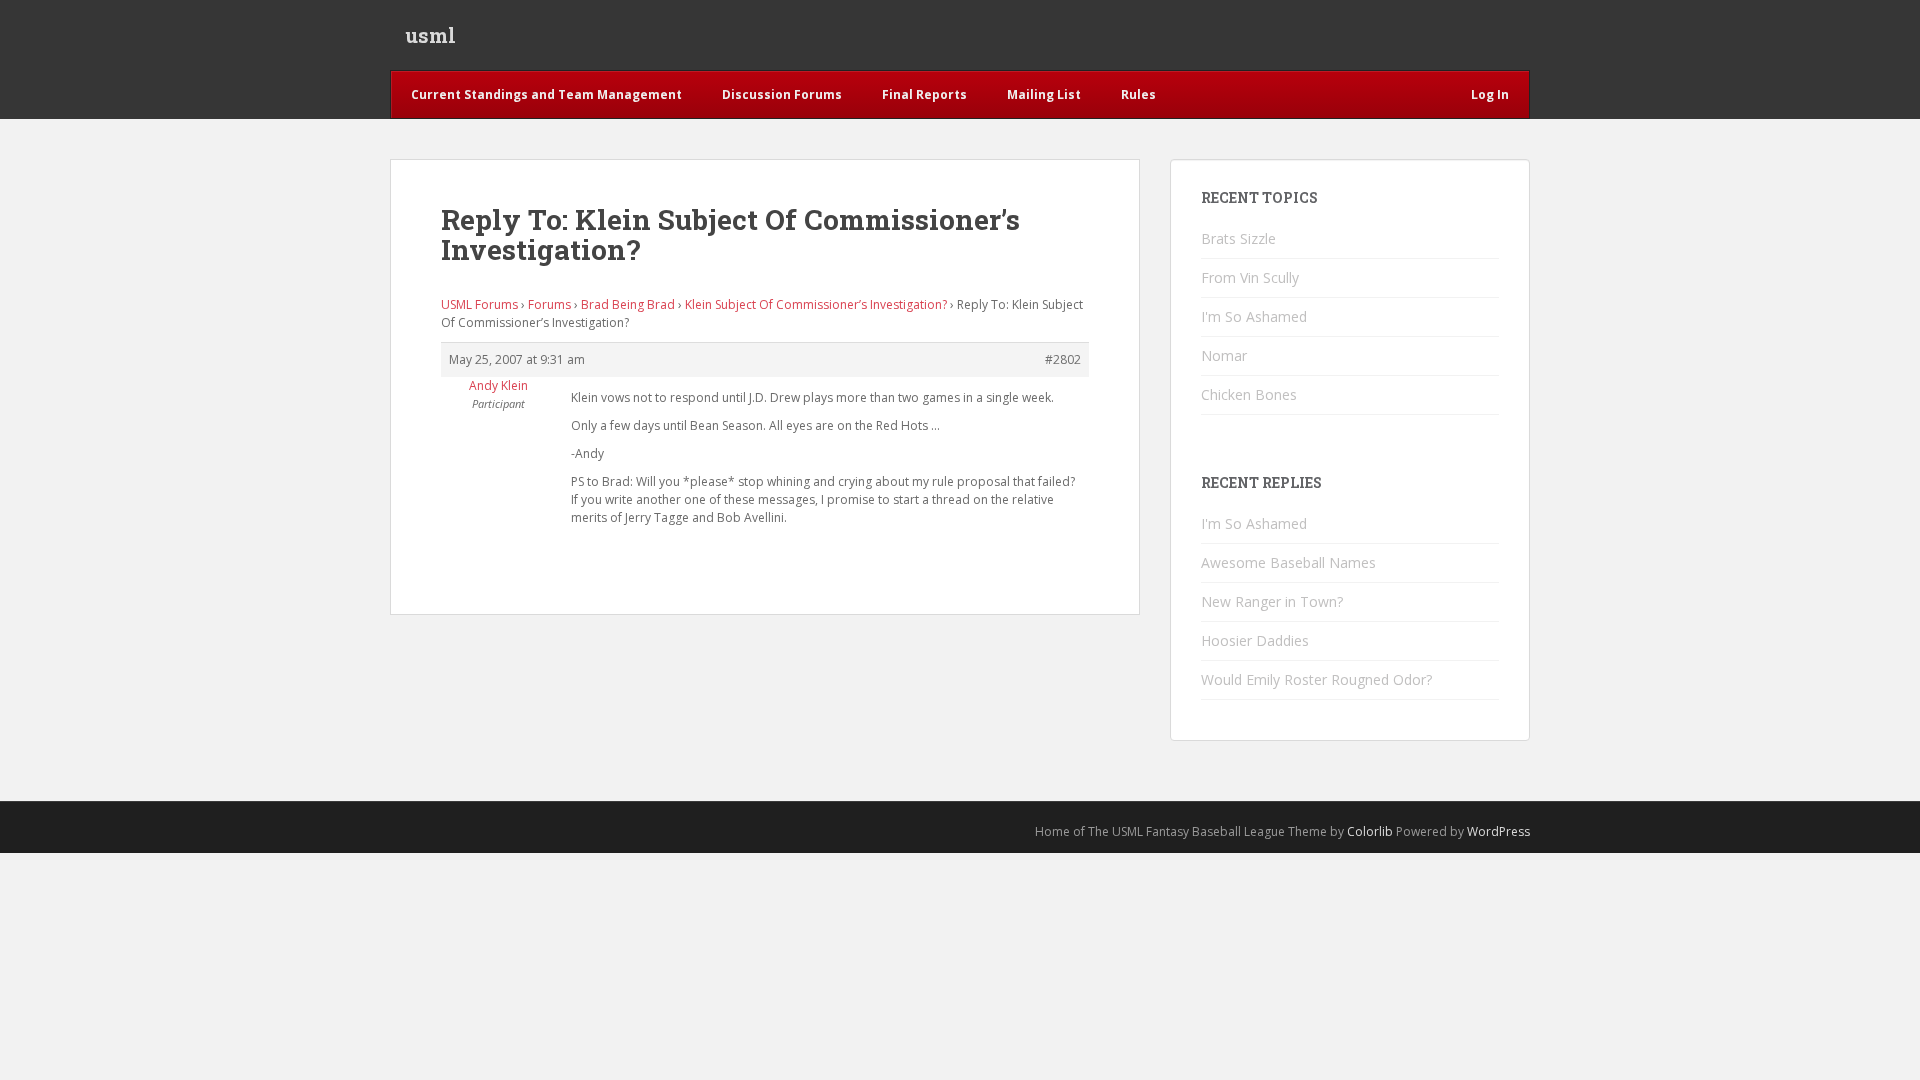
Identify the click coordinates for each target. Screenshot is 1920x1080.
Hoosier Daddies (1255, 640)
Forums (549, 304)
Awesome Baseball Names (1288, 562)
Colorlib (1370, 831)
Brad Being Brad (628, 304)
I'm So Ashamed (1254, 316)
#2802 (1063, 359)
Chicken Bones (1249, 394)
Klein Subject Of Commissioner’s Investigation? (816, 304)
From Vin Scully (1250, 277)
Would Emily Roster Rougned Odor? (1316, 679)
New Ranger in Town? (1272, 601)
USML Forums (479, 304)
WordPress (1498, 831)
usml (430, 35)
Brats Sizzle (1238, 238)
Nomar (1224, 355)
